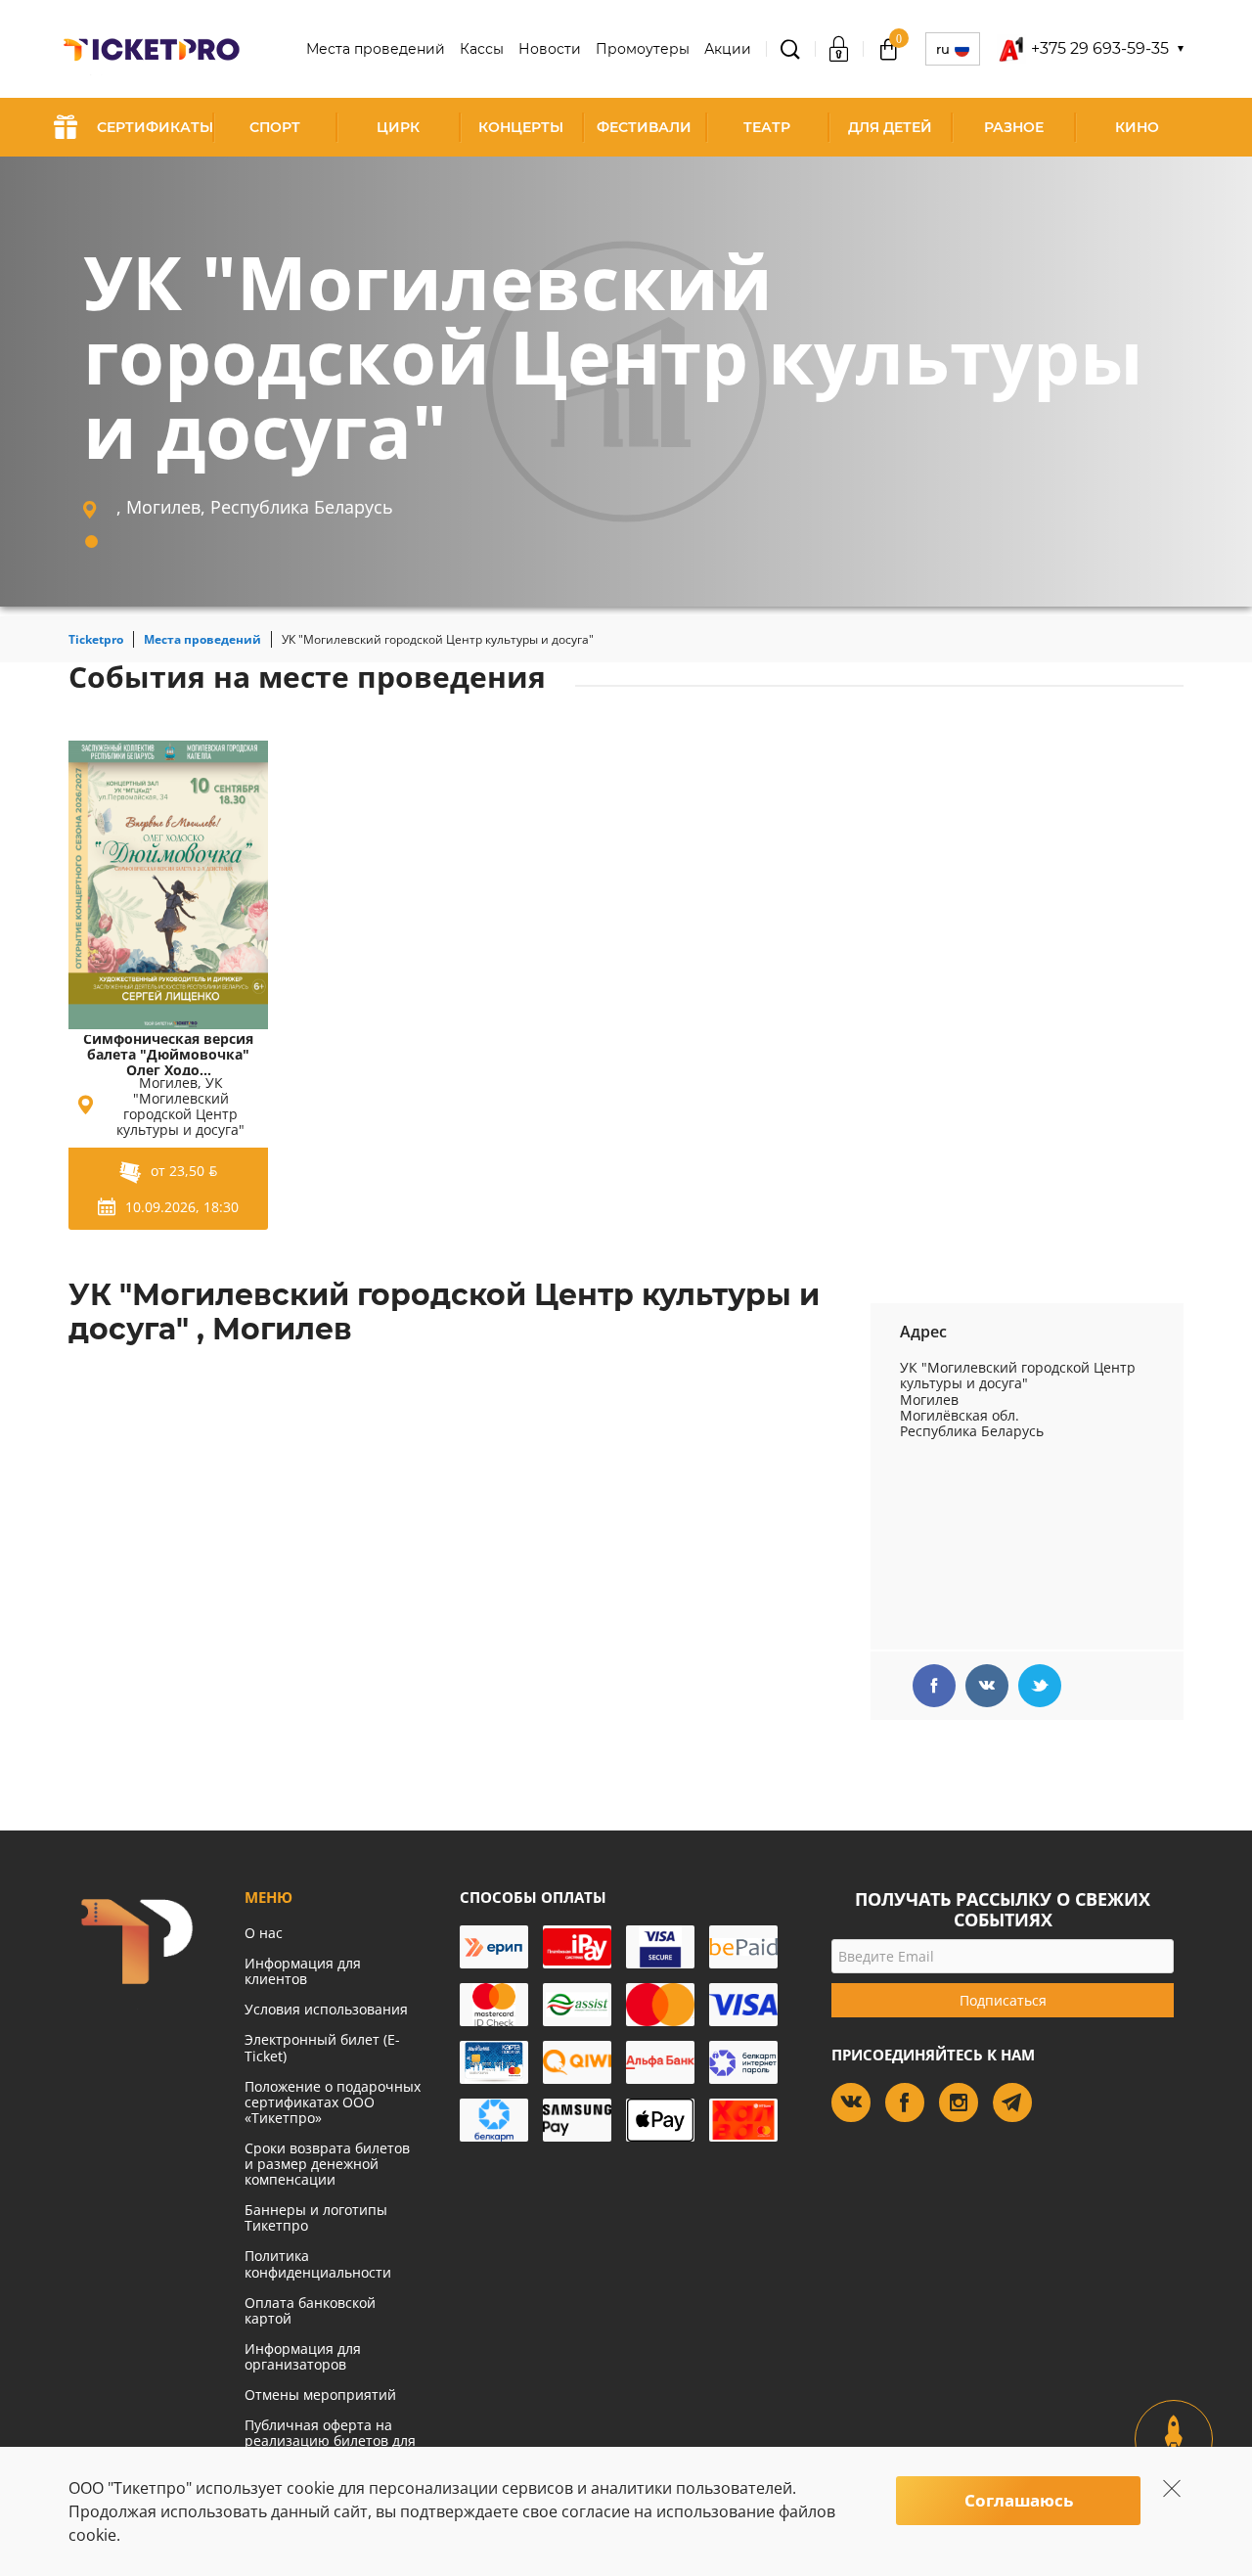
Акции (728, 49)
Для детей (890, 127)
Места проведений (376, 49)
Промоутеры (643, 49)
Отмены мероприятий (320, 2395)
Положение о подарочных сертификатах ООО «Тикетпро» (333, 2102)
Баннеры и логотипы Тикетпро (316, 2217)
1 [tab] (91, 542)
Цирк (398, 127)
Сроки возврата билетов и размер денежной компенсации (327, 2164)
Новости (550, 49)
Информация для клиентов (303, 1971)
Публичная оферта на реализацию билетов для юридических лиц (330, 2440)
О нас (264, 1933)
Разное (1014, 127)
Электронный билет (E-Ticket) (322, 2047)
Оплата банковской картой (310, 2310)
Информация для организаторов (303, 2356)
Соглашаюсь (1019, 2500)
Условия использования (326, 2009)
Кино (1137, 127)
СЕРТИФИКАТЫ (155, 127)
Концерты (521, 127)
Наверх (1174, 2456)
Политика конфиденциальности (318, 2263)
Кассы (482, 49)
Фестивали (644, 127)
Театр (767, 127)
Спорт (275, 127)
